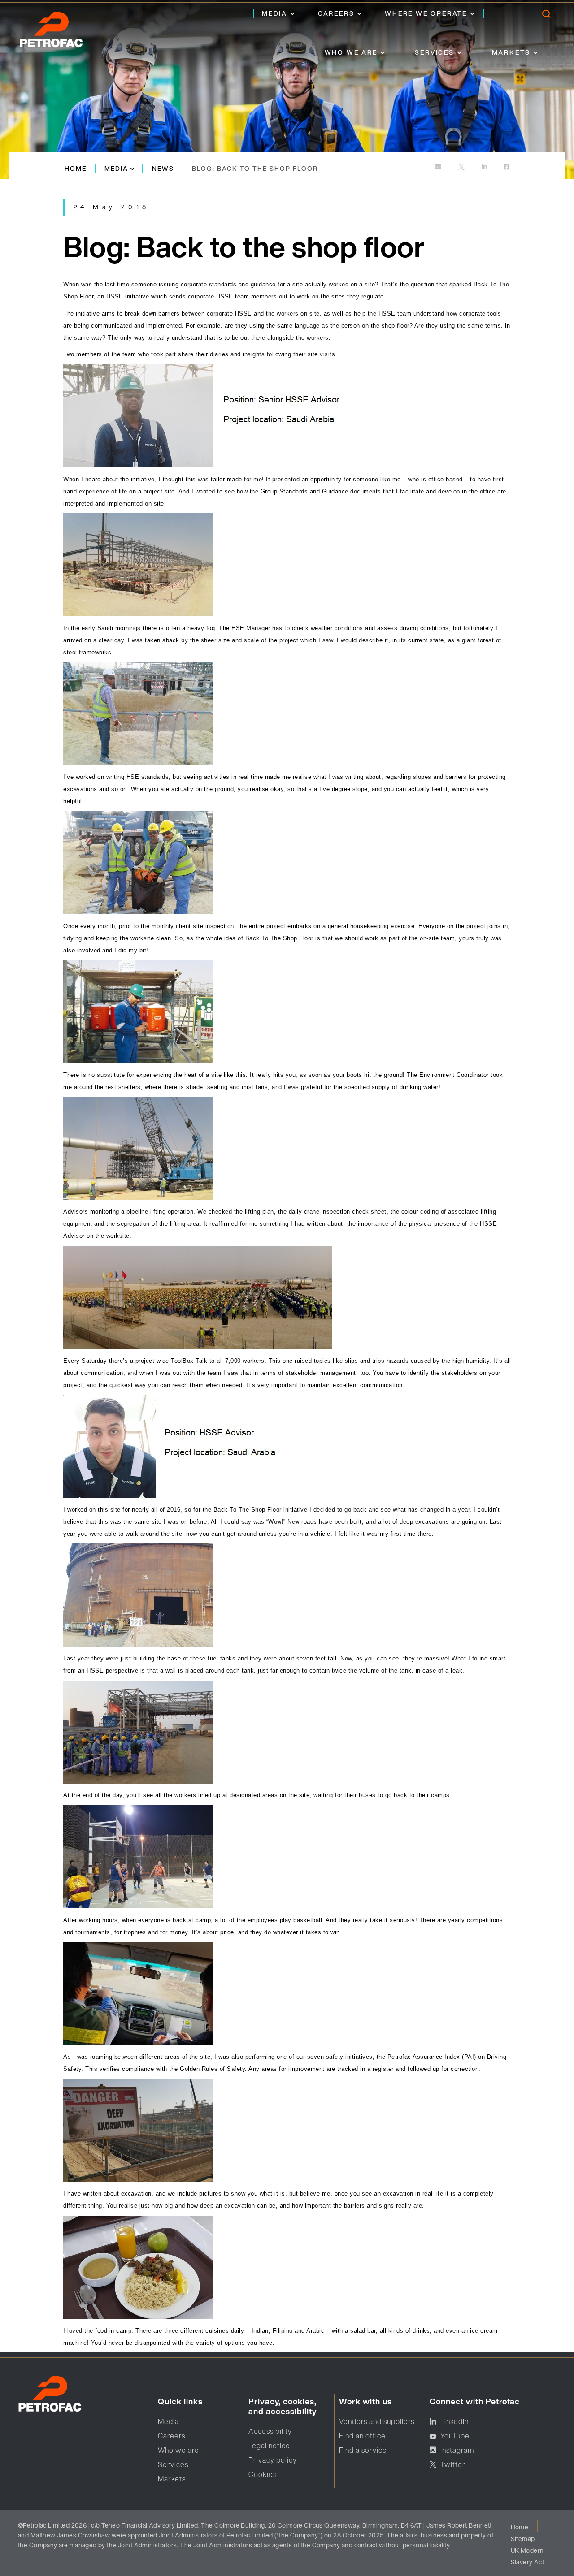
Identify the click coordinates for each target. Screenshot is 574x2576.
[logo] (61, 32)
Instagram (457, 2450)
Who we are (351, 52)
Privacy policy (273, 2460)
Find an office (362, 2436)
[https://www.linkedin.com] (485, 167)
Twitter (453, 2464)
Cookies (263, 2474)
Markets (511, 52)
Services (434, 52)
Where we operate (426, 13)
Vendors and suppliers (377, 2421)
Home (76, 168)
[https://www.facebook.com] (507, 167)
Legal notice (269, 2446)
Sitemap (523, 2539)
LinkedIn (454, 2421)
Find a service (363, 2450)
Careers (336, 13)
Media (275, 13)
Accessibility (270, 2431)
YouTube (455, 2436)
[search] (546, 16)
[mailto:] (439, 167)
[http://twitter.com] (462, 167)
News (163, 168)
